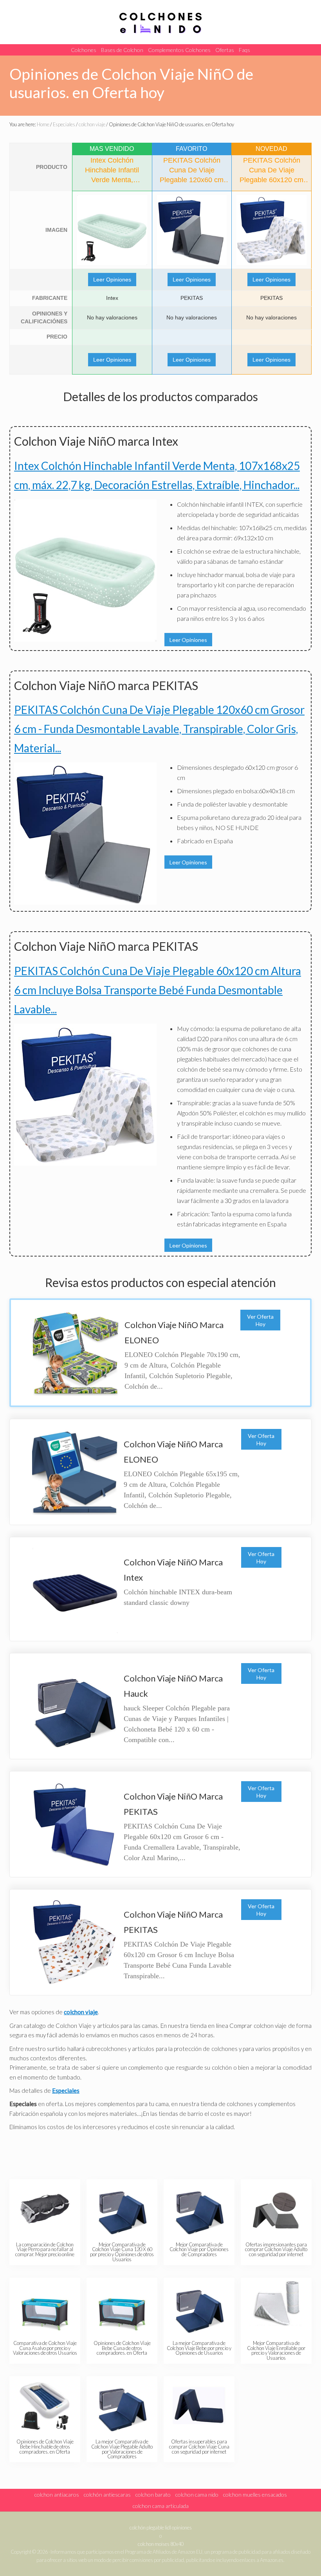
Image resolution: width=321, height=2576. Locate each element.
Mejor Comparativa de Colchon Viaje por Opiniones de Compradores (199, 2250)
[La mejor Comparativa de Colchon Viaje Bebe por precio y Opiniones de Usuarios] (199, 2307)
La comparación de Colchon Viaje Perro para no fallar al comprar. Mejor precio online (45, 2250)
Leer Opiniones (112, 280)
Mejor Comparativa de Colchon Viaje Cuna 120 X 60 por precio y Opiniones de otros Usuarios (122, 2252)
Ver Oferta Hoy (260, 1320)
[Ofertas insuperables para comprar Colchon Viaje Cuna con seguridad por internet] (199, 2406)
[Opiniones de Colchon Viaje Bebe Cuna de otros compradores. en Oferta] (122, 2307)
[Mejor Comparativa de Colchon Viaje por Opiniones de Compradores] (199, 2209)
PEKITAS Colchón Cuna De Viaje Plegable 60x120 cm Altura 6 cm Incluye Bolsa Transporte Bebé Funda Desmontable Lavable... (158, 990)
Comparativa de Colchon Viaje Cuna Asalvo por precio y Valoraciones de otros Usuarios (45, 2348)
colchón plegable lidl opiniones (161, 2528)
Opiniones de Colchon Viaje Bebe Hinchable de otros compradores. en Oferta (45, 2447)
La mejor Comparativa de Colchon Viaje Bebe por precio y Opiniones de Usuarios (199, 2348)
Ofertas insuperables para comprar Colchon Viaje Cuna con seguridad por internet (199, 2447)
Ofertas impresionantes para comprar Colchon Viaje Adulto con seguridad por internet (276, 2250)
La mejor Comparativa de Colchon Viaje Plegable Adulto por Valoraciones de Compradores (122, 2449)
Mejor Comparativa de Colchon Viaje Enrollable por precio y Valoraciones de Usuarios (276, 2350)
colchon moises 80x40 (161, 2544)
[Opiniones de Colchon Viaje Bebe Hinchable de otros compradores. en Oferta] (45, 2406)
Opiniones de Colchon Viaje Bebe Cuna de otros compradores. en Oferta (122, 2348)
